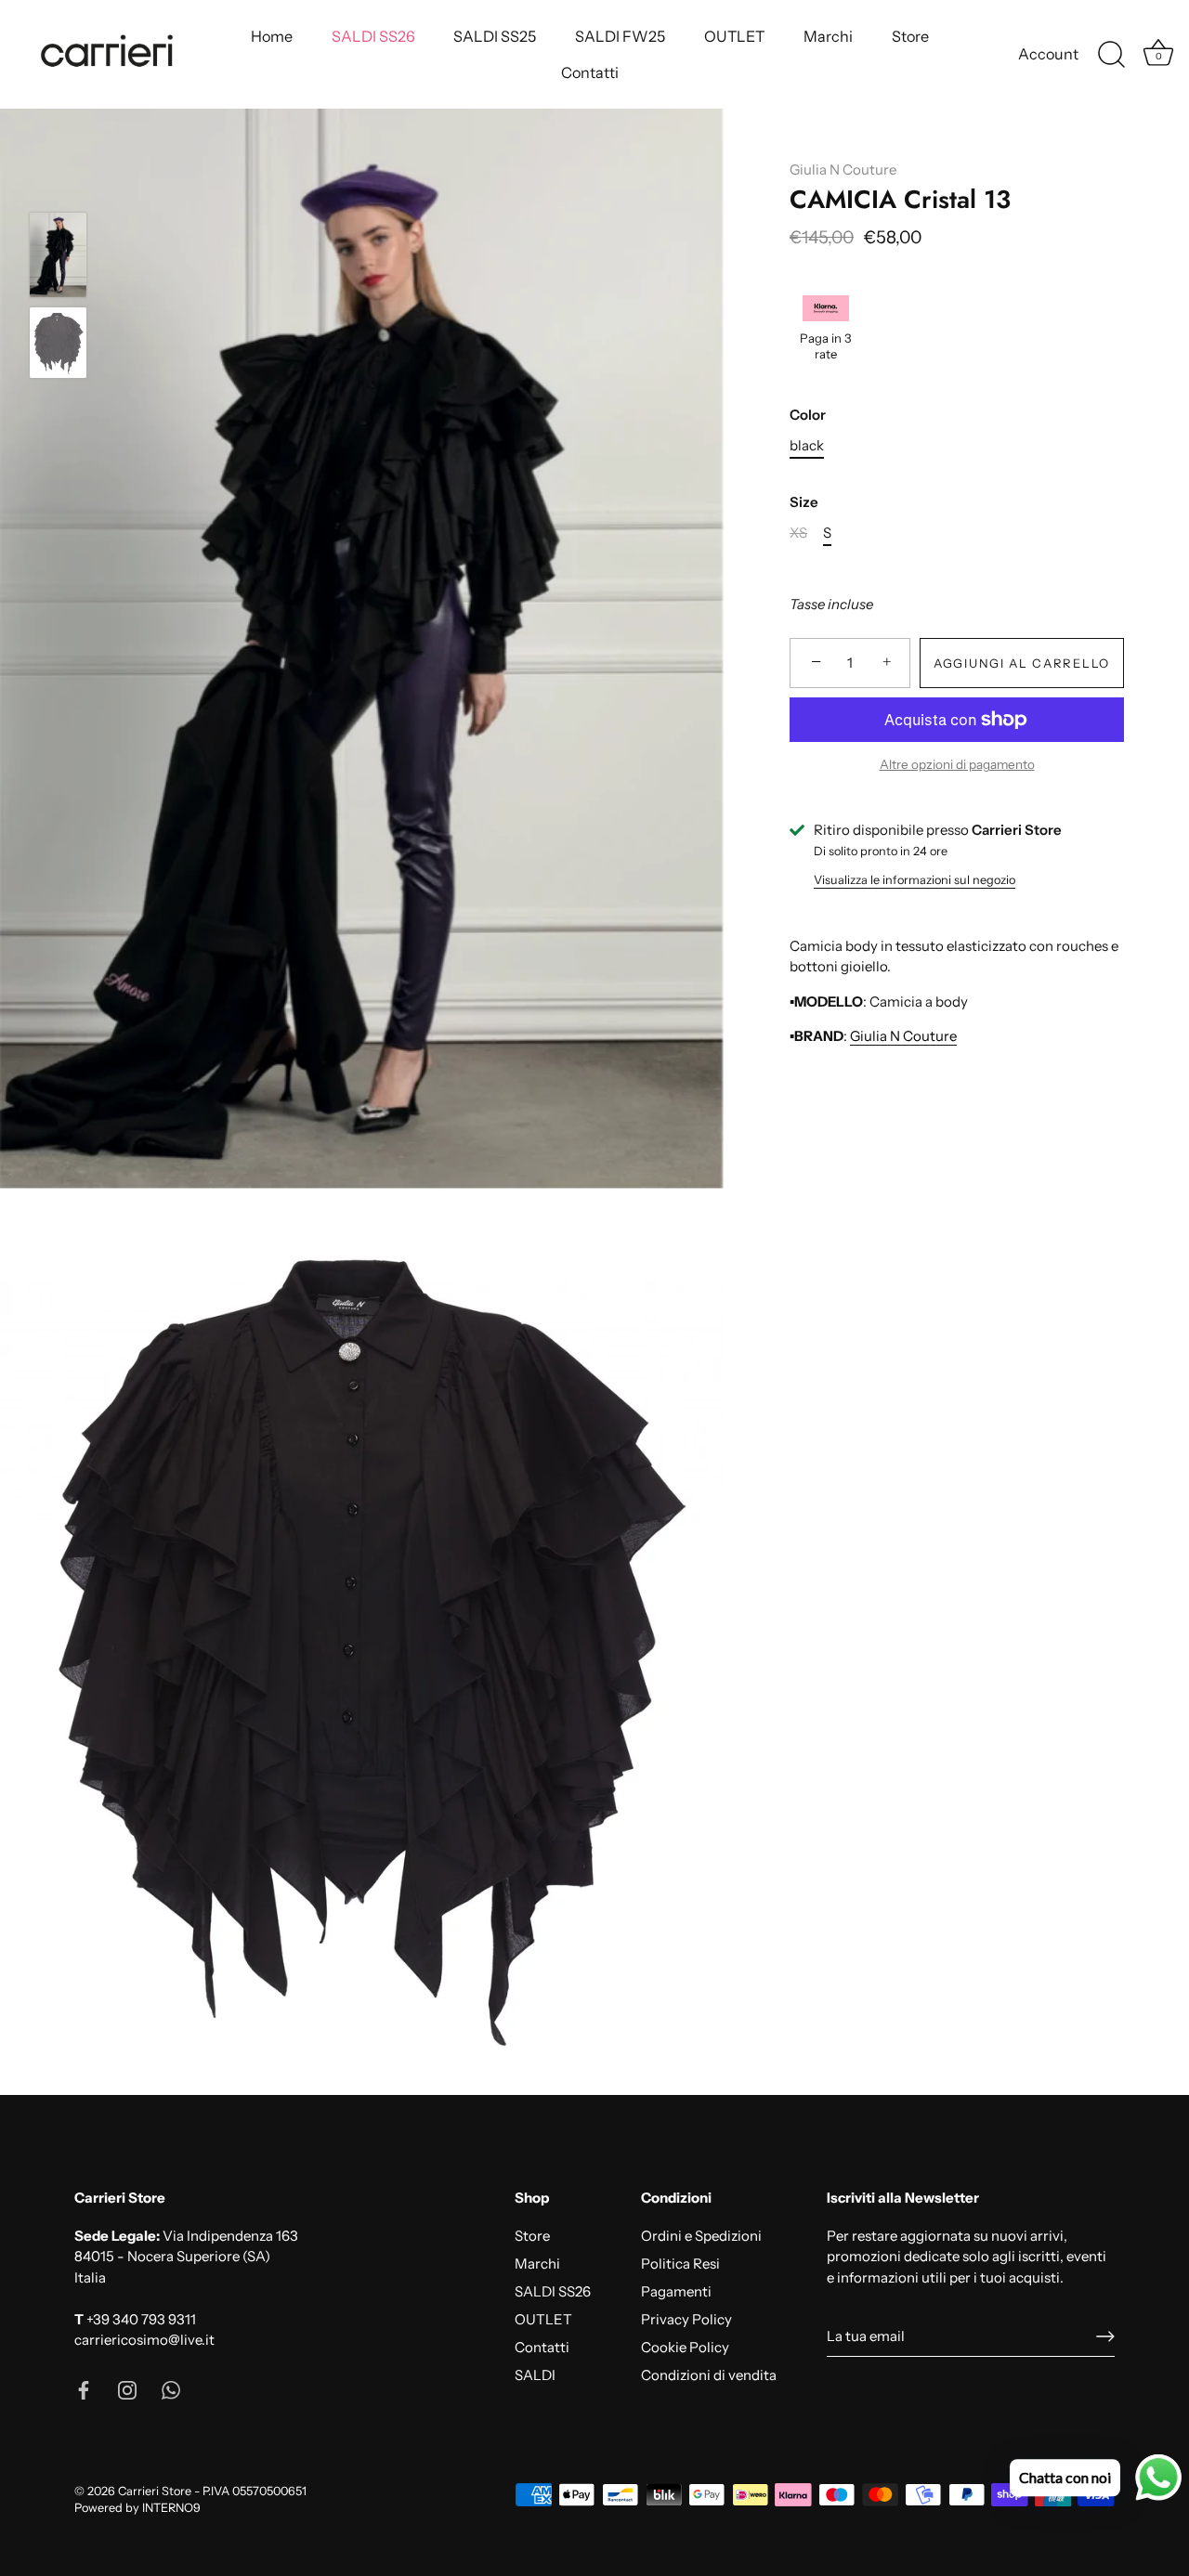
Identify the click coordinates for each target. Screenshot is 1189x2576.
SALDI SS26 (373, 36)
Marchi (828, 36)
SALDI (535, 2375)
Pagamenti (676, 2291)
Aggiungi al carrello (1022, 663)
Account (1048, 54)
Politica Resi (680, 2264)
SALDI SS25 (495, 36)
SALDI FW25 (620, 36)
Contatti (590, 72)
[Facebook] (84, 2389)
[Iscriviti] (1105, 2336)
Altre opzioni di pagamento (957, 764)
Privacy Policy (686, 2319)
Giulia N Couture (843, 169)
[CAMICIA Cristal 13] (58, 255)
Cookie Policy (685, 2347)
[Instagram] (127, 2389)
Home (272, 36)
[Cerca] (1111, 55)
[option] (58, 258)
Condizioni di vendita (709, 2375)
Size (804, 502)
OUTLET (734, 36)
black (807, 446)
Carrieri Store (155, 2491)
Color (808, 415)
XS (798, 533)
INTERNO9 (171, 2508)
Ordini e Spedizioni (701, 2236)
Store (910, 36)
